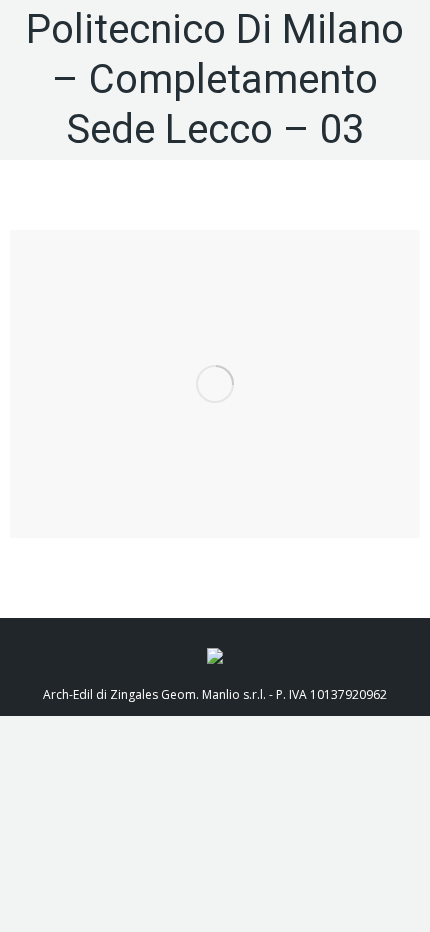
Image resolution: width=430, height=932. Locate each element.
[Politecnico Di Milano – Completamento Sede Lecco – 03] (215, 384)
